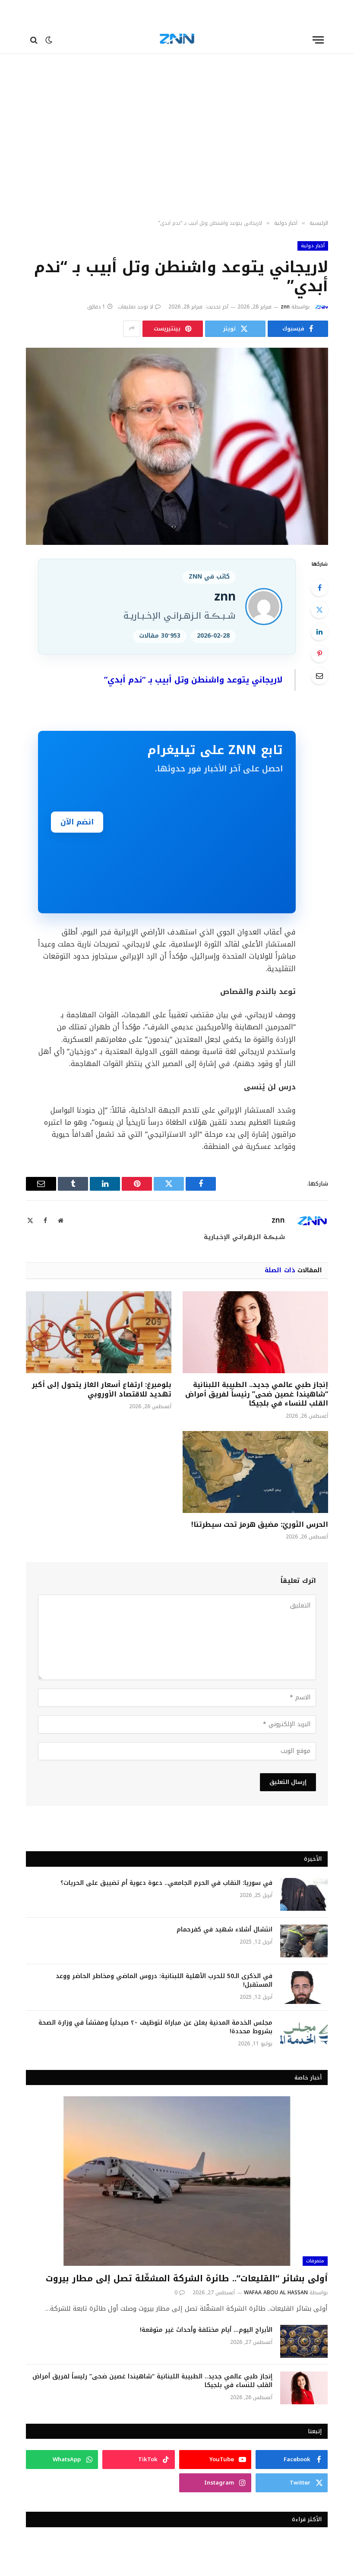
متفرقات (315, 2261)
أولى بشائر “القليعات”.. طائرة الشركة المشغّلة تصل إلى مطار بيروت (187, 2279)
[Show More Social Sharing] (132, 329)
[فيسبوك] (319, 588)
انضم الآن (77, 822)
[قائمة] (318, 40)
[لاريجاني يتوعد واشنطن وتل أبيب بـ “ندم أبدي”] (177, 446)
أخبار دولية (313, 246)
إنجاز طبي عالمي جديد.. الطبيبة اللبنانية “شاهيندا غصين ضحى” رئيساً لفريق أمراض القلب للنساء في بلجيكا (257, 1394)
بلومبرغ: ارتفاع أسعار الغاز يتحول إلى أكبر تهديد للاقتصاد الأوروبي (102, 1390)
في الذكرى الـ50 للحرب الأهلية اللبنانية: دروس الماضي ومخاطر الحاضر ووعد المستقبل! (164, 1981)
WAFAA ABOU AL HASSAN (276, 2293)
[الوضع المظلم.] (49, 40)
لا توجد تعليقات (136, 307)
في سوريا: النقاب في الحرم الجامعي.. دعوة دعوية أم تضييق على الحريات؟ (166, 1883)
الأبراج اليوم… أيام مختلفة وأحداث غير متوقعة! (206, 2330)
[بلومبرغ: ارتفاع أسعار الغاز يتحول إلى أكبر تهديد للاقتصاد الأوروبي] (99, 1332)
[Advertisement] (177, 145)
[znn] (177, 40)
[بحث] (35, 40)
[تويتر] (319, 610)
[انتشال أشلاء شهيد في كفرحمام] (304, 1941)
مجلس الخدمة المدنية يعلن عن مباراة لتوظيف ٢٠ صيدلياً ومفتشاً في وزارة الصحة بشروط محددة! (155, 2027)
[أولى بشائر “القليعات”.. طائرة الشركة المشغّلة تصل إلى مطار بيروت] (177, 2181)
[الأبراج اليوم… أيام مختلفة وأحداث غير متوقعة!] (304, 2341)
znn (285, 307)
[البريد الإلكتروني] (319, 676)
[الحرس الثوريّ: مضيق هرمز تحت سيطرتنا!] (255, 1472)
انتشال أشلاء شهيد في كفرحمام (224, 1930)
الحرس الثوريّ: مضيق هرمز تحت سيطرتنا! (260, 1525)
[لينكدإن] (319, 632)
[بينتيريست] (319, 654)
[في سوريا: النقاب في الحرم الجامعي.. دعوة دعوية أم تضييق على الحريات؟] (304, 1894)
